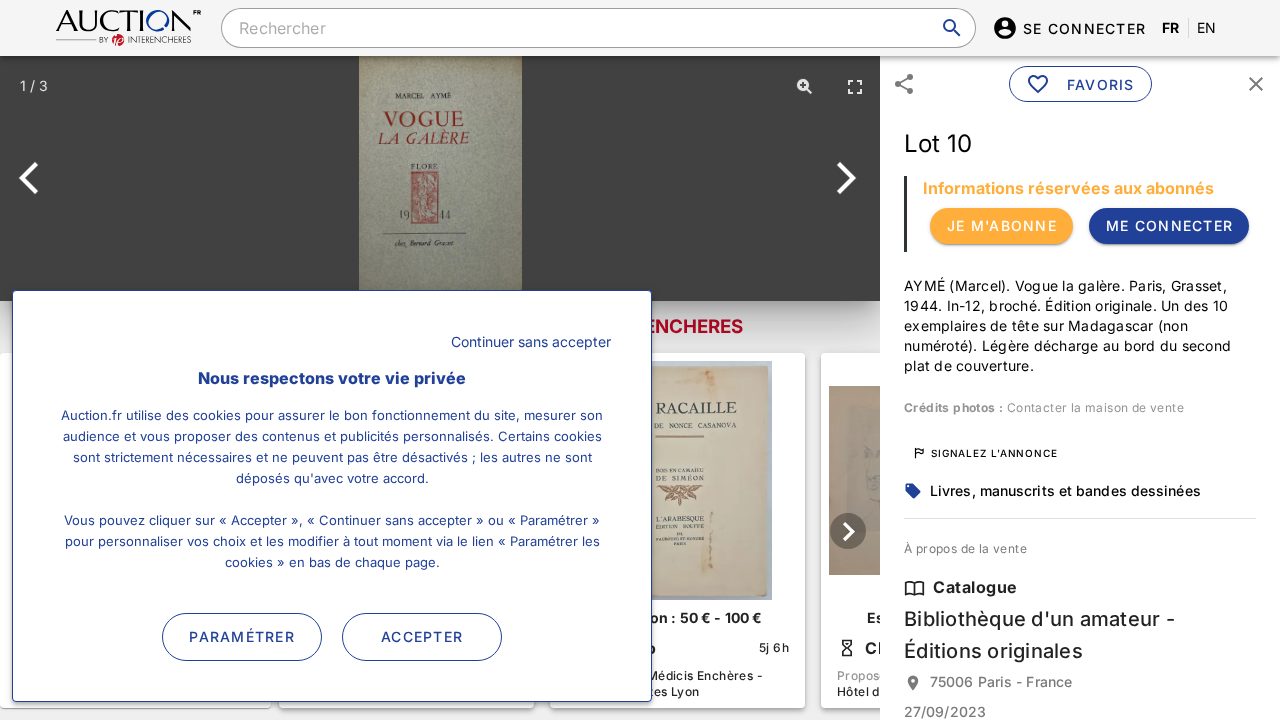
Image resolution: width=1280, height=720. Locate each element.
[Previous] (37, 178)
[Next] (842, 178)
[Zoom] (805, 86)
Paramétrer (242, 636)
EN (1207, 27)
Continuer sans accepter (531, 341)
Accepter (422, 636)
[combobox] (598, 28)
